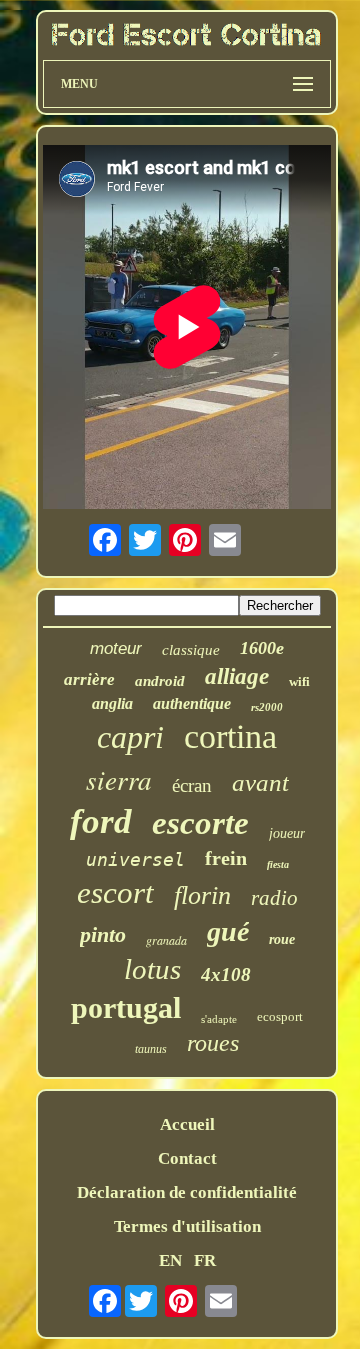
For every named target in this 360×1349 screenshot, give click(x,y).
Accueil (187, 1124)
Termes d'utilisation (187, 1226)
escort (115, 892)
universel (135, 859)
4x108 (226, 974)
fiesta (278, 864)
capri (130, 737)
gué (228, 931)
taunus (151, 1049)
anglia (112, 703)
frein (226, 858)
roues (213, 1043)
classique (191, 650)
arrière (89, 679)
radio (274, 898)
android (160, 681)
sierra (119, 779)
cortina (230, 736)
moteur (116, 648)
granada (166, 940)
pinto (103, 934)
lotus (152, 969)
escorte (200, 823)
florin (202, 895)
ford (101, 821)
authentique (192, 703)
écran (192, 785)
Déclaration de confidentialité (187, 1192)
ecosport (280, 1016)
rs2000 (267, 707)
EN (170, 1260)
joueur (287, 833)
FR (205, 1260)
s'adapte (219, 1019)
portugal (126, 1007)
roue (282, 939)
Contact (187, 1158)
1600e (262, 648)
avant (260, 782)
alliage (237, 676)
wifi (299, 681)
